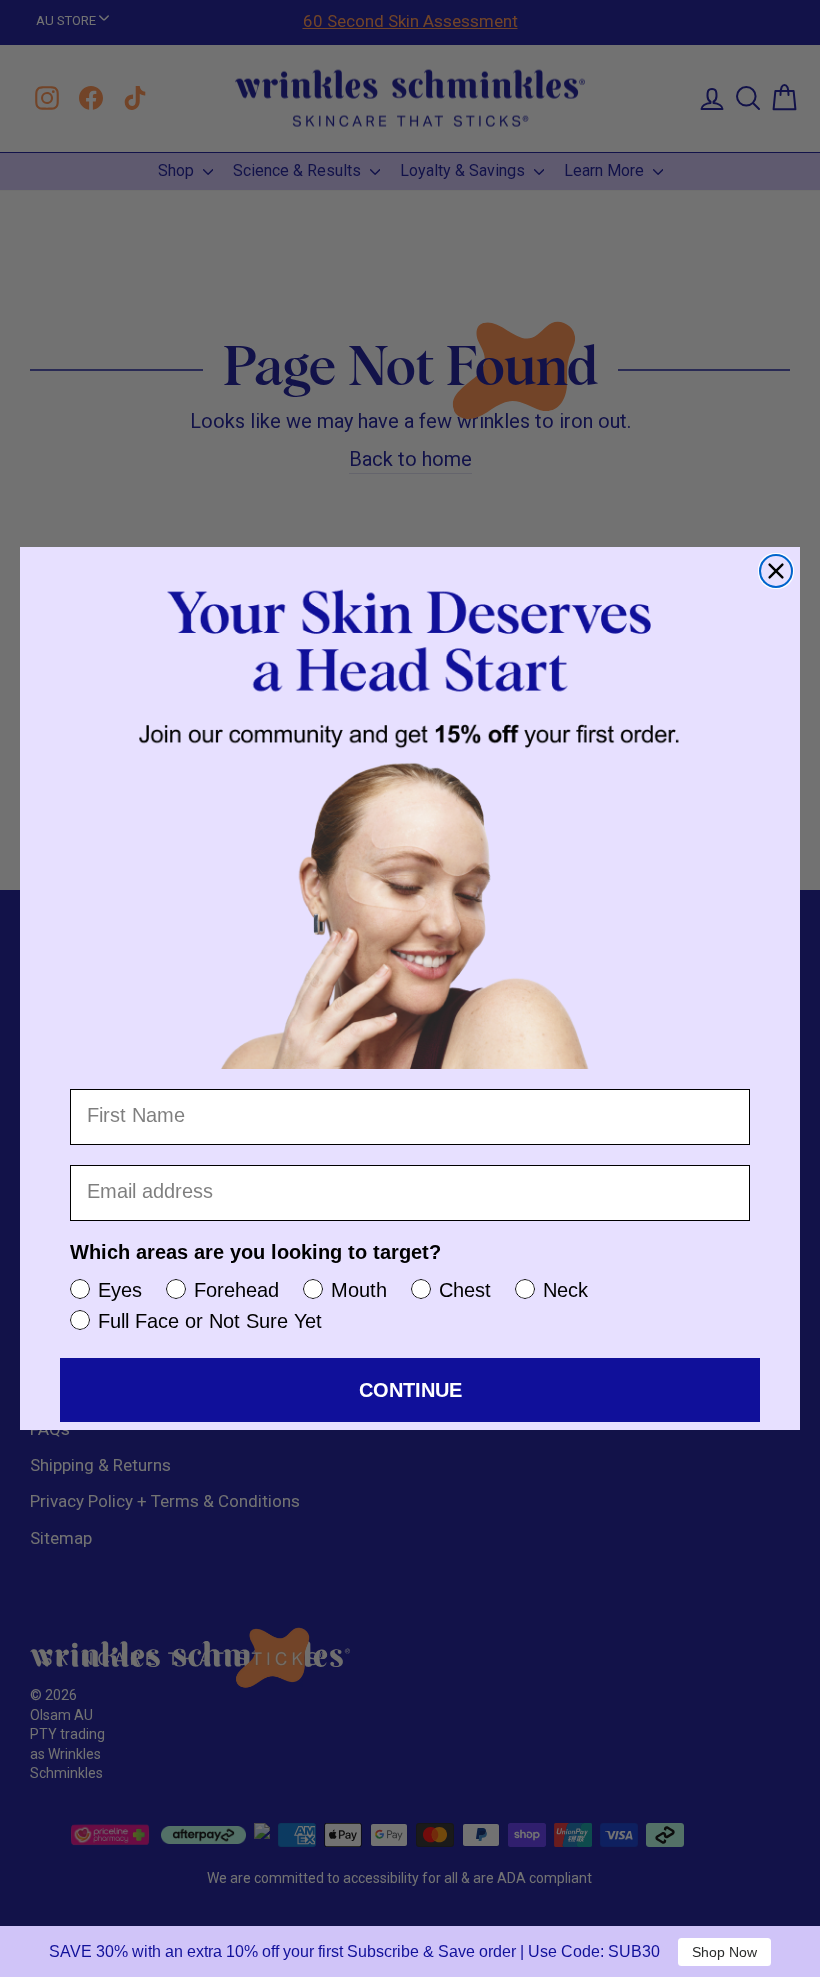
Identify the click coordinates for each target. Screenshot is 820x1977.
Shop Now (724, 1952)
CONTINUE (410, 1390)
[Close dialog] (776, 571)
